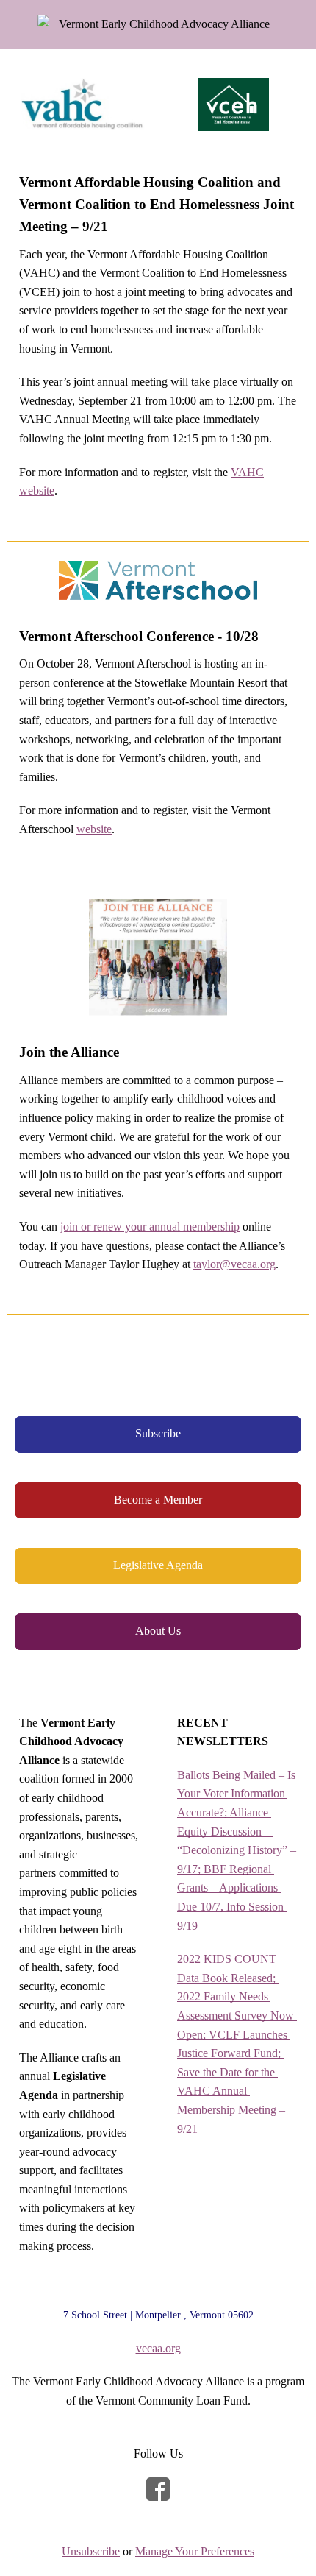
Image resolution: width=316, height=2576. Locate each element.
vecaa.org (158, 2348)
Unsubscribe (91, 2551)
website (94, 829)
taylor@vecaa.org (234, 1264)
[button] (158, 1434)
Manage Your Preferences (195, 2551)
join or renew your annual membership (150, 1227)
